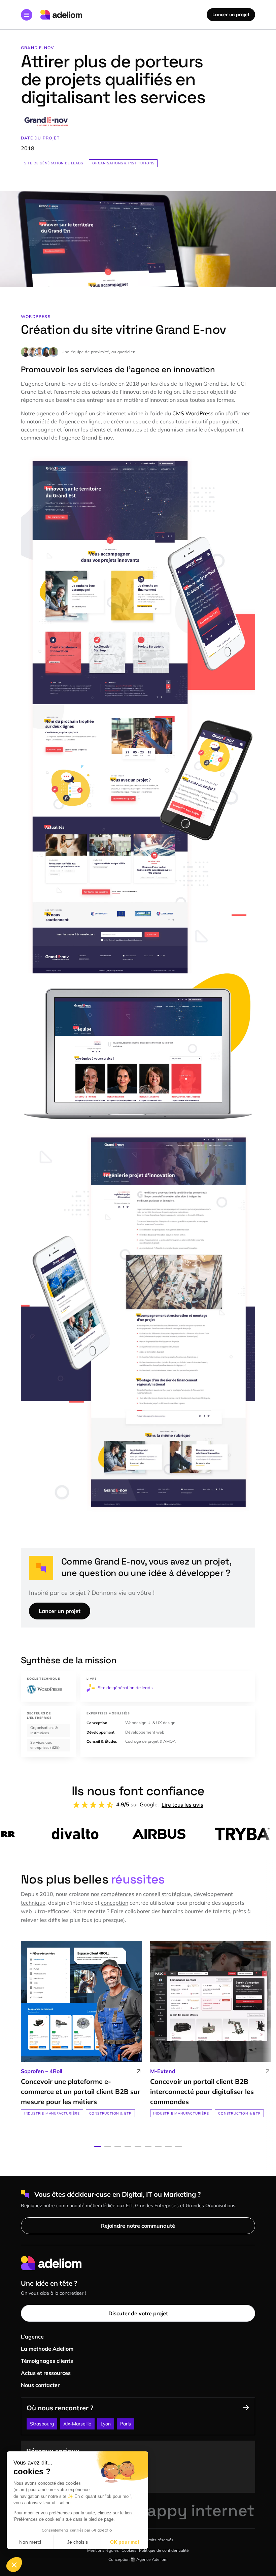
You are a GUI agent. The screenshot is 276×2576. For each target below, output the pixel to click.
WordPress (36, 316)
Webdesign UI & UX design (150, 1723)
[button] (27, 15)
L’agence (32, 2337)
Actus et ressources (46, 2373)
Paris (126, 2424)
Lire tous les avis (182, 1805)
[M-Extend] (211, 2029)
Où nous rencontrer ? (60, 2408)
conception (115, 1903)
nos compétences (113, 1894)
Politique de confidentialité (164, 2550)
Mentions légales (103, 2550)
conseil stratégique (167, 1894)
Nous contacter (40, 2385)
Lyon (106, 2424)
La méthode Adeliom (47, 2349)
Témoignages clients (47, 2361)
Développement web (145, 1732)
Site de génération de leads (54, 163)
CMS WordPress (193, 413)
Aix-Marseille (77, 2424)
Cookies (129, 2550)
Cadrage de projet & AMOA (150, 1741)
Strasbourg (42, 2424)
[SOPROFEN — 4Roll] (81, 2029)
